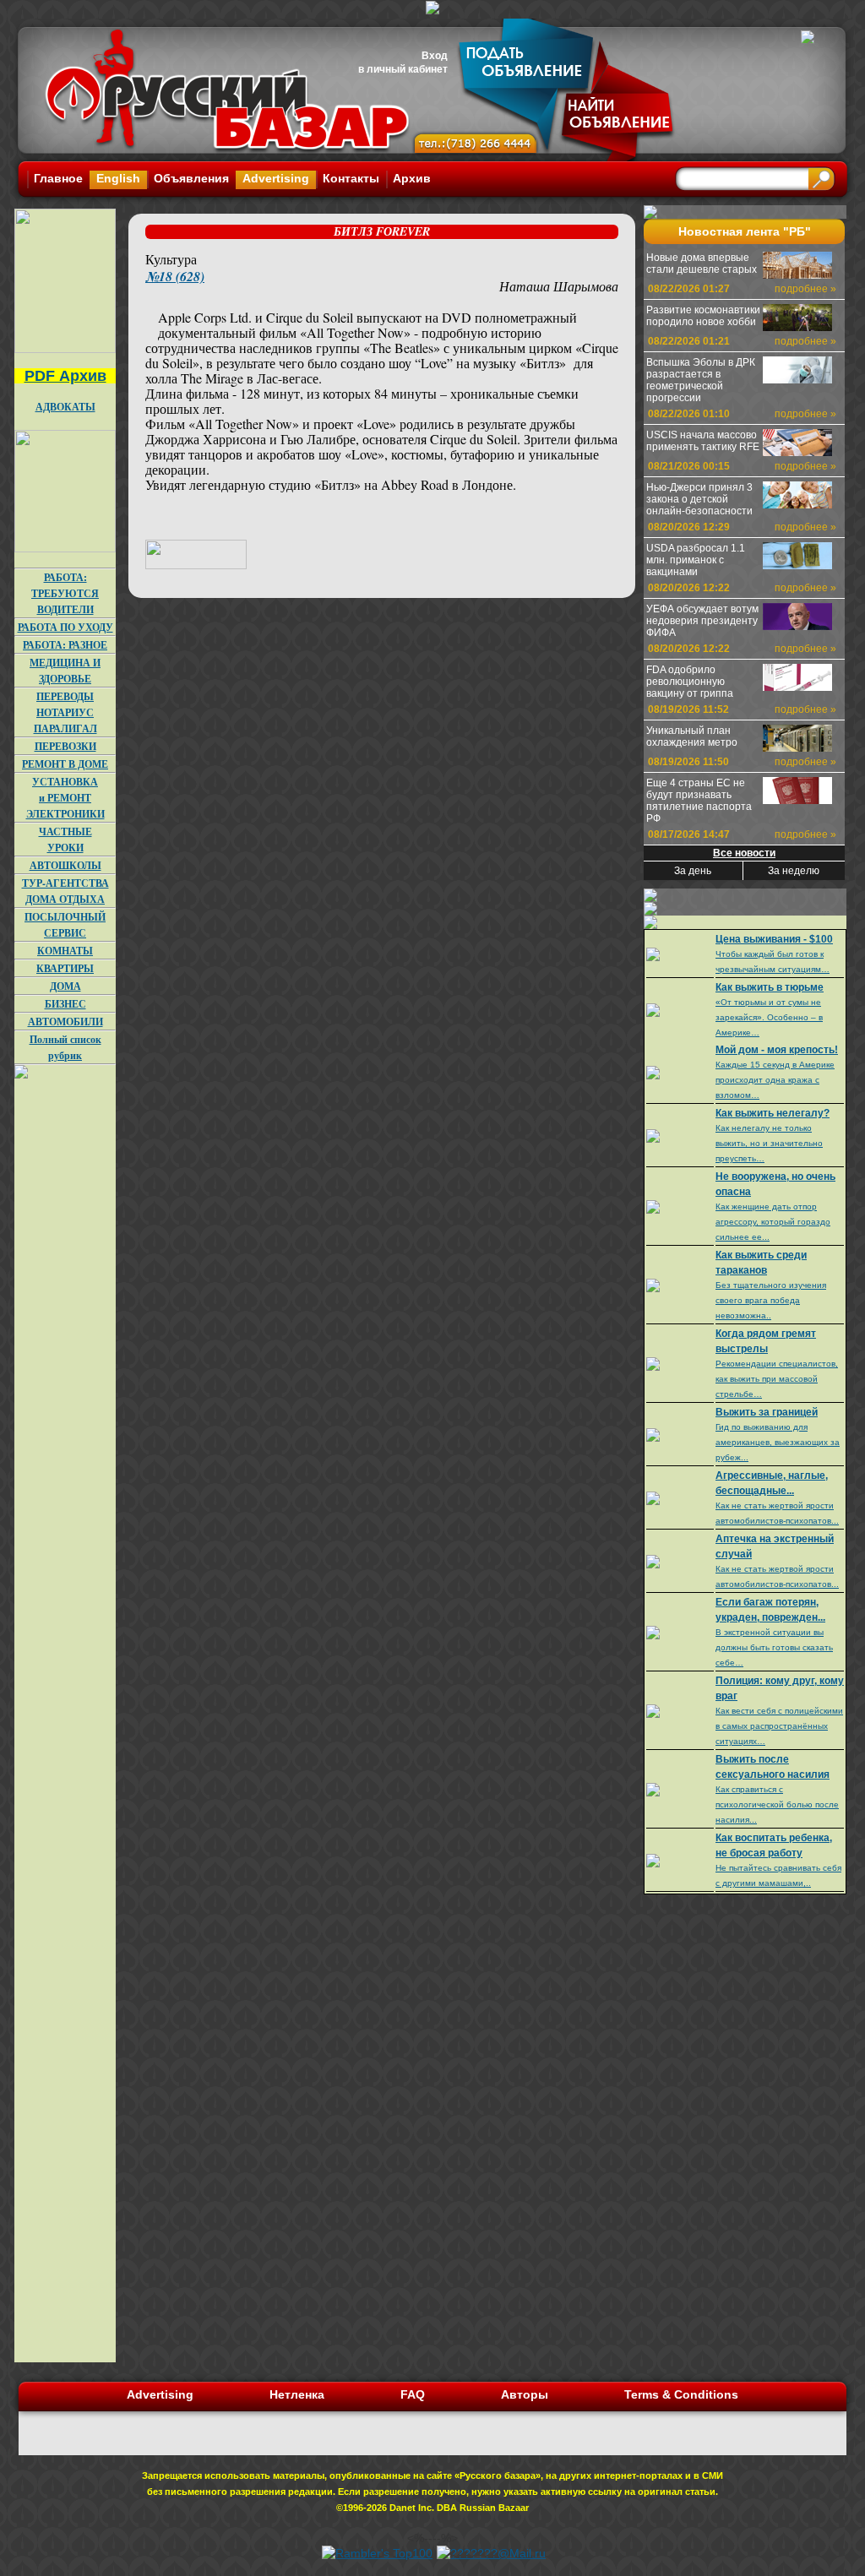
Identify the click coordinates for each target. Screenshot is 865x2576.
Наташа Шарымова (559, 286)
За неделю (794, 871)
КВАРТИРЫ (65, 968)
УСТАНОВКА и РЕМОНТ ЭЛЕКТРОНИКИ (65, 798)
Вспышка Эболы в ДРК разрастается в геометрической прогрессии (701, 380)
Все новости (744, 853)
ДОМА (65, 986)
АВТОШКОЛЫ (65, 865)
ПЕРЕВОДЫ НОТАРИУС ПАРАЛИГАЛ (65, 712)
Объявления (191, 178)
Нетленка (297, 2394)
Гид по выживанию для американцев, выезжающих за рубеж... (778, 1442)
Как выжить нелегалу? (773, 1113)
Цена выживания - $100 (774, 939)
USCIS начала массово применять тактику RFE (703, 441)
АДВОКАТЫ (65, 407)
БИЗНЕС (65, 1004)
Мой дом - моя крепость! (777, 1050)
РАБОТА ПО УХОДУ (65, 627)
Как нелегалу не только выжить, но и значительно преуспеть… (769, 1143)
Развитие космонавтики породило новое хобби (703, 316)
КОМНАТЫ (65, 951)
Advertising (276, 178)
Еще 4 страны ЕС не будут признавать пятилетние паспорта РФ (699, 801)
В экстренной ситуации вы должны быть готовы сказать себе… (774, 1647)
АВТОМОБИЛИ (65, 1022)
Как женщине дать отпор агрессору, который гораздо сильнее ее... (773, 1222)
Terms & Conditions (681, 2394)
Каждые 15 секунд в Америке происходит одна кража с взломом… (775, 1080)
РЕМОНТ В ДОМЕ (65, 764)
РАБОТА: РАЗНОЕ (65, 645)
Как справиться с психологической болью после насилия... (777, 1804)
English (118, 178)
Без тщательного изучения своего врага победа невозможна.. (771, 1300)
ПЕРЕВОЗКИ (65, 746)
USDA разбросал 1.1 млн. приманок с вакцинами (696, 560)
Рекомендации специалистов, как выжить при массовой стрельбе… (777, 1379)
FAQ (413, 2394)
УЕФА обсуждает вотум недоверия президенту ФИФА (702, 621)
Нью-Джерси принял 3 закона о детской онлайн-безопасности (699, 499)
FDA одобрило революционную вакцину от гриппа (690, 682)
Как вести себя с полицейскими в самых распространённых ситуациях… (779, 1726)
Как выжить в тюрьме (770, 987)
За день (693, 871)
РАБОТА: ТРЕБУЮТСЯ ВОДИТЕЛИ (65, 593)
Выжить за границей (767, 1412)
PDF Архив (65, 376)
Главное (58, 178)
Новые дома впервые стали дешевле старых (702, 264)
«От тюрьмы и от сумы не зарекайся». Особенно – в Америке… (769, 1017)
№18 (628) (175, 276)
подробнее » (805, 289)
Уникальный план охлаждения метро (692, 736)
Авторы (525, 2394)
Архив (412, 178)
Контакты (351, 178)
